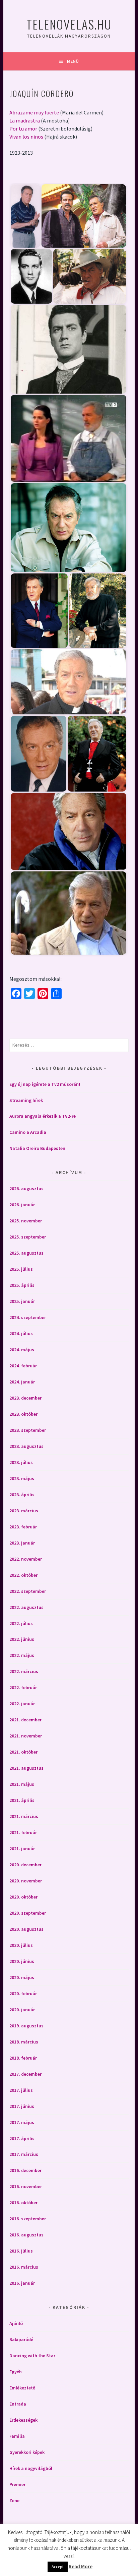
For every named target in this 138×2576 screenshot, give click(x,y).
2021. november (26, 1736)
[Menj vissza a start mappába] (19, 173)
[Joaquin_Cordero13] (68, 831)
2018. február (23, 2058)
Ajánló (16, 2323)
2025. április (22, 1285)
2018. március (24, 2042)
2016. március (24, 2267)
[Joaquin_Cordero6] (68, 438)
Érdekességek (23, 2420)
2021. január (22, 1849)
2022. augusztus (26, 1607)
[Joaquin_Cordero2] (84, 216)
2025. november (26, 1221)
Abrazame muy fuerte (34, 112)
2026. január (22, 1205)
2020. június (22, 1961)
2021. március (24, 1816)
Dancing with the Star (32, 2356)
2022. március (24, 1671)
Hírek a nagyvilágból (31, 2468)
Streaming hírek (26, 1100)
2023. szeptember (28, 1430)
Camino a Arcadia (28, 1132)
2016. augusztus (26, 2235)
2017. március (24, 2154)
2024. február (23, 1366)
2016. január (22, 2283)
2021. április (22, 1800)
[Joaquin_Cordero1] (25, 216)
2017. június (22, 2106)
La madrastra (25, 120)
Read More (81, 2566)
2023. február (23, 1527)
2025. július (21, 1269)
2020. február (23, 1993)
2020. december (25, 1865)
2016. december (25, 2170)
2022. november (26, 1559)
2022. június (22, 1639)
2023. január (22, 1543)
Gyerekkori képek (27, 2452)
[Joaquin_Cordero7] (68, 528)
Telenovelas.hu (69, 24)
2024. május (22, 1350)
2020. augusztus (26, 1929)
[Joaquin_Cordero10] (68, 682)
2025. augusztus (26, 1253)
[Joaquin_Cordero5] (68, 349)
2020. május (22, 1977)
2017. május (22, 2122)
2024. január (22, 1382)
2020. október (23, 1897)
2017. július (21, 2090)
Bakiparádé (21, 2339)
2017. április (22, 2138)
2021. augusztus (26, 1768)
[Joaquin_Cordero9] (97, 611)
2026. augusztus (26, 1189)
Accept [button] (58, 2567)
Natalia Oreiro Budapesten (37, 1148)
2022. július (21, 1623)
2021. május (22, 1784)
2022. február (23, 1687)
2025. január (22, 1301)
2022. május (22, 1655)
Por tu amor (23, 129)
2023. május (22, 1478)
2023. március (24, 1511)
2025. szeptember (28, 1237)
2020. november (26, 1881)
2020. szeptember (28, 1913)
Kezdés (40, 173)
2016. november (26, 2186)
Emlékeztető (22, 2388)
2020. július (21, 1945)
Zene (14, 2501)
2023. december (25, 1398)
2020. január (22, 2010)
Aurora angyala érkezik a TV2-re (43, 1116)
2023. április (22, 1495)
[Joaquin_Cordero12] (97, 754)
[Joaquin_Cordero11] (39, 754)
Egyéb (16, 2372)
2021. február (23, 1832)
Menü (73, 61)
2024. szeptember (28, 1317)
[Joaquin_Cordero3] (31, 276)
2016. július (21, 2251)
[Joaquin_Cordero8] (39, 611)
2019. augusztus (26, 2026)
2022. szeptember (28, 1591)
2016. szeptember (28, 2219)
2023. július (21, 1462)
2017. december (25, 2074)
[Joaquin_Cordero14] (68, 913)
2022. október (23, 1575)
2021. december (25, 1720)
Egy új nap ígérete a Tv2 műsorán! (45, 1084)
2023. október (23, 1414)
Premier (17, 2484)
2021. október (23, 1752)
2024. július (21, 1333)
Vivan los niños (26, 137)
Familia (17, 2436)
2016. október (23, 2203)
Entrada (18, 2404)
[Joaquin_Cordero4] (90, 276)
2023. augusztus (26, 1446)
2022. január (22, 1704)
